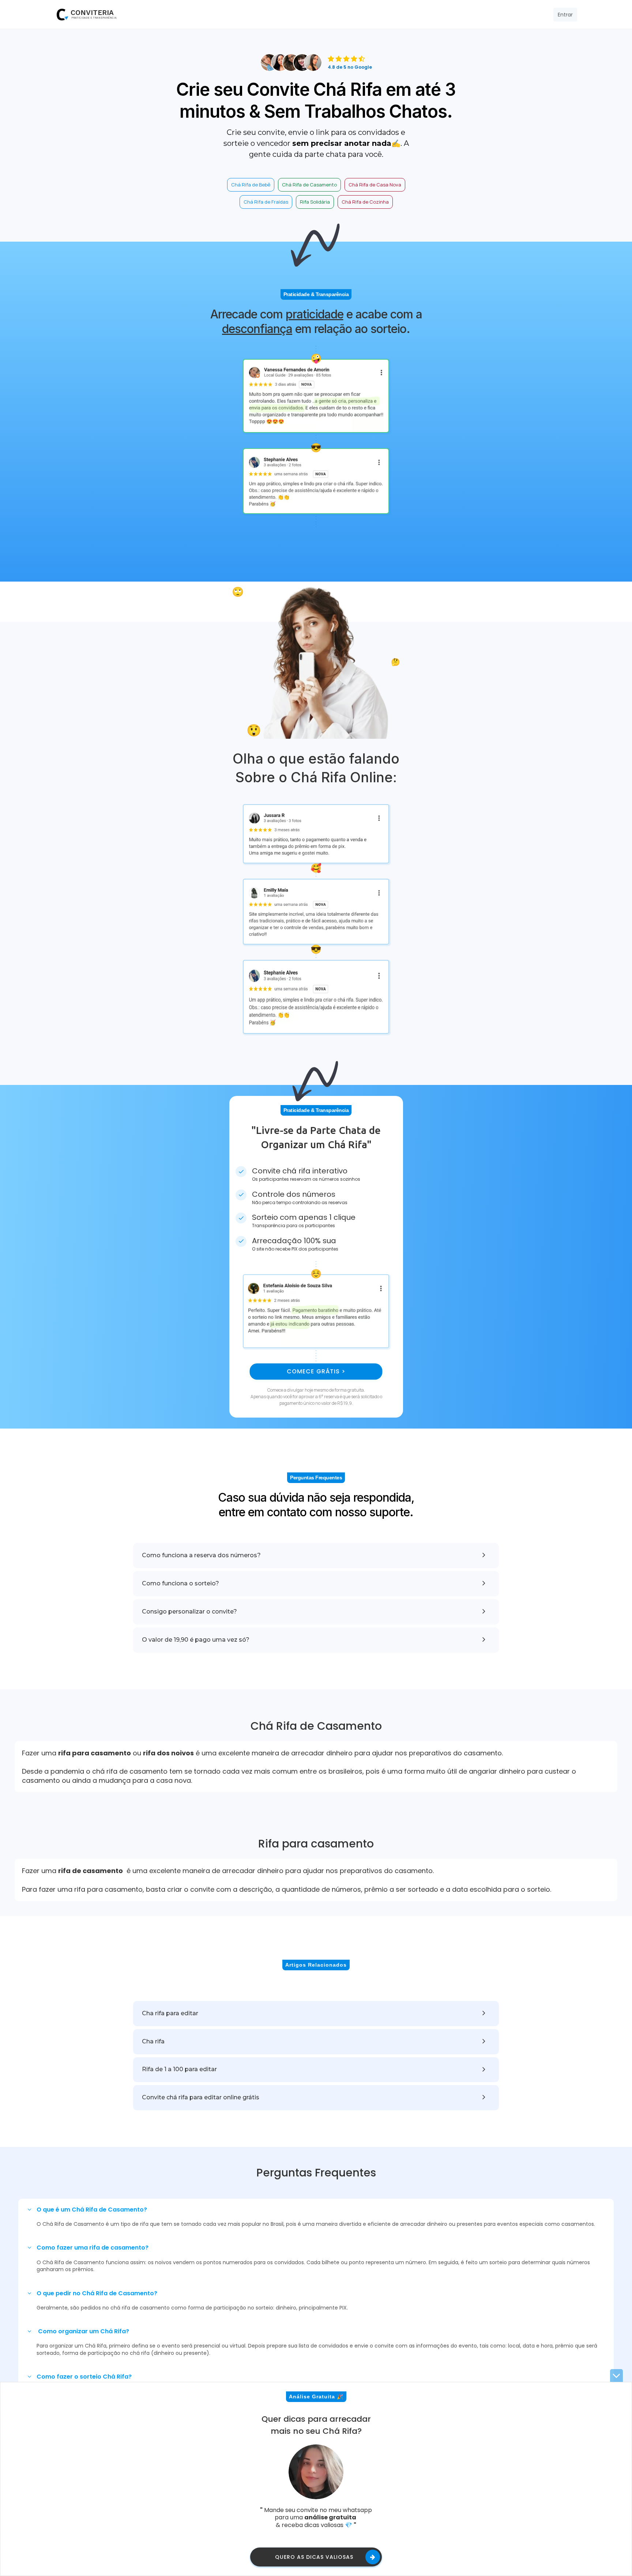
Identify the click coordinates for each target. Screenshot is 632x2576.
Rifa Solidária (315, 202)
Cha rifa (153, 2041)
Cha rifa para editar (170, 2013)
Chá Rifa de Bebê (251, 185)
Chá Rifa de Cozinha (365, 202)
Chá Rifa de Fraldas (266, 202)
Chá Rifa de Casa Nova (375, 185)
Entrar (565, 15)
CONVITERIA (92, 13)
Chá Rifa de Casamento (309, 185)
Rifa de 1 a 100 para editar (179, 2069)
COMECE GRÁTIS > (316, 1371)
